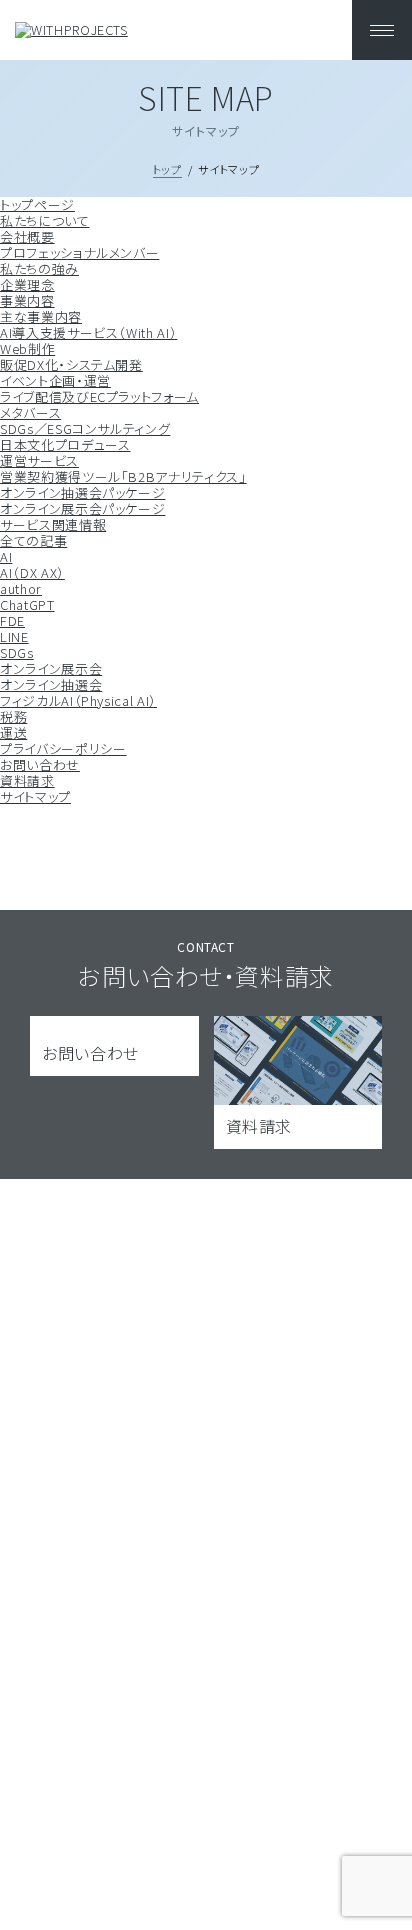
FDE (12, 620)
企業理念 (27, 284)
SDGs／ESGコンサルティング (85, 428)
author (21, 588)
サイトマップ (35, 796)
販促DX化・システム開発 (71, 364)
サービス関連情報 (53, 524)
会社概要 (27, 236)
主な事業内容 (41, 316)
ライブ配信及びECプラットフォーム (99, 396)
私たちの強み (39, 268)
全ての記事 (33, 540)
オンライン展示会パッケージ (82, 508)
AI (6, 556)
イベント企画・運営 (55, 380)
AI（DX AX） (32, 572)
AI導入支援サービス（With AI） (88, 332)
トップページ (37, 204)
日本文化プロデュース (65, 444)
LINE (14, 636)
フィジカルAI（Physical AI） (78, 700)
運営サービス (39, 460)
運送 (13, 732)
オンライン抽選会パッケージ (82, 492)
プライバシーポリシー (63, 748)
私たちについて (45, 220)
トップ (167, 169)
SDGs (17, 652)
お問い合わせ (40, 764)
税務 (13, 716)
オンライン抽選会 (51, 684)
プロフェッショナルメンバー (79, 252)
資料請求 (27, 780)
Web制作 (27, 348)
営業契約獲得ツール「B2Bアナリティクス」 (123, 476)
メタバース (30, 412)
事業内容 (27, 300)
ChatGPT (27, 604)
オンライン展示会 (51, 668)
